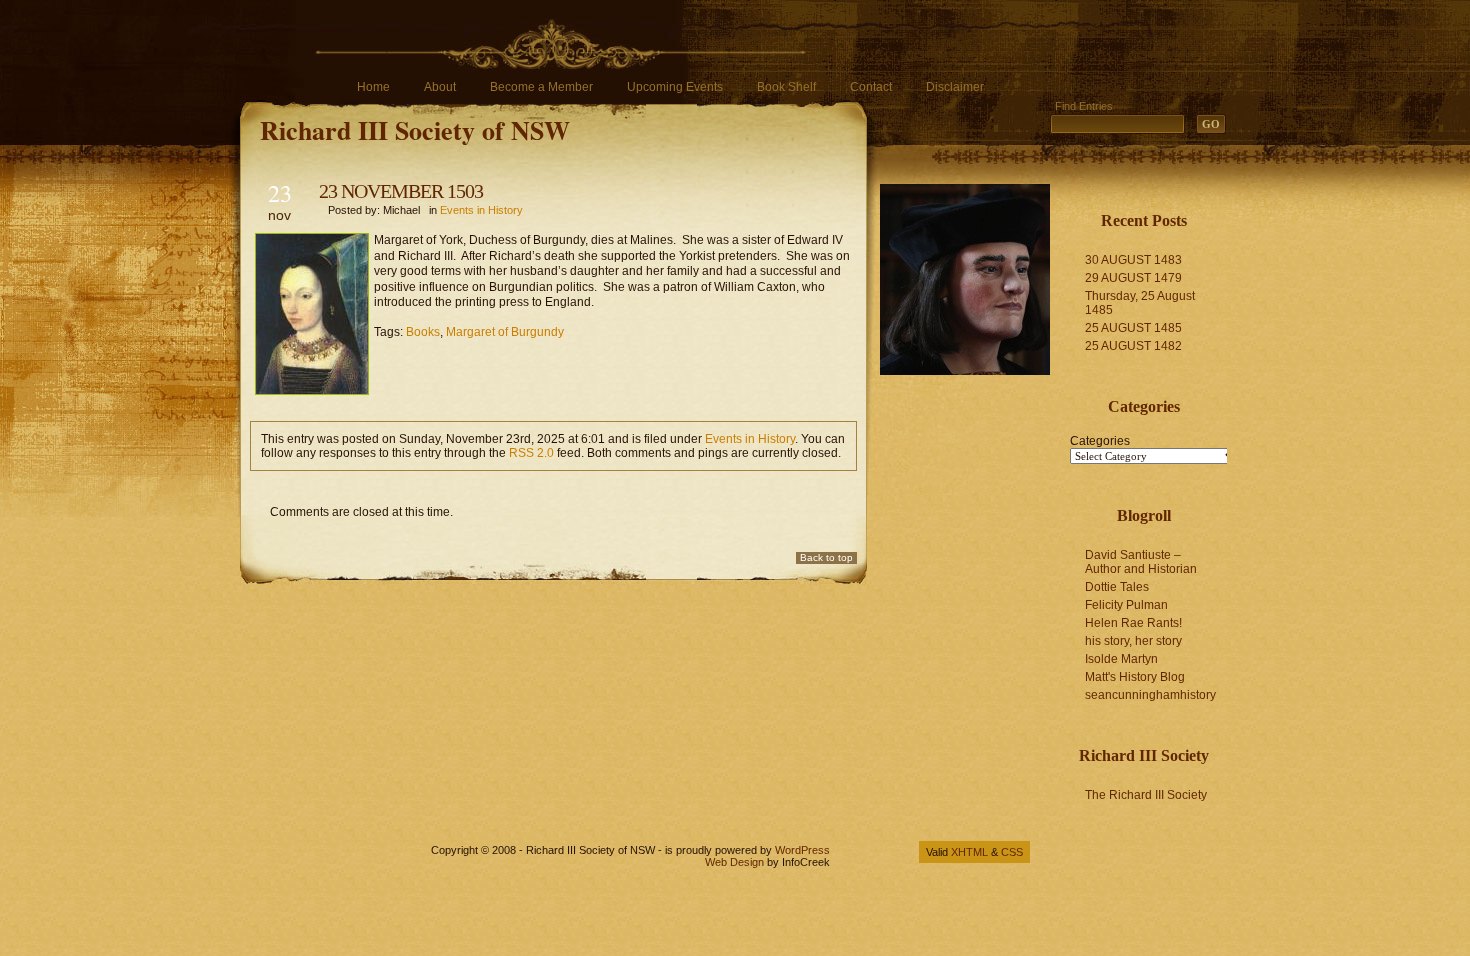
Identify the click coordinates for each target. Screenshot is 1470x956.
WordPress (802, 850)
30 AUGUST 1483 (1133, 260)
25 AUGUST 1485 (1133, 328)
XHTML (969, 852)
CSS (1012, 852)
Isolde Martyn (1121, 659)
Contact (871, 87)
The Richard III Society (1146, 795)
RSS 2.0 (531, 453)
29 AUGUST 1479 (1133, 278)
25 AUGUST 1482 (1133, 346)
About (440, 87)
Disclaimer (955, 87)
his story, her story (1133, 641)
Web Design (734, 862)
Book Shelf (786, 87)
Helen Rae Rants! (1133, 623)
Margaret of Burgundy (505, 332)
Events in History (481, 210)
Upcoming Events (675, 87)
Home (373, 87)
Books (423, 332)
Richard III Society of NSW (415, 130)
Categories (1100, 441)
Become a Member (541, 87)
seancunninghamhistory (1150, 695)
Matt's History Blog (1135, 677)
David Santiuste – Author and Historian (1141, 562)
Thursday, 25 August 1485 (1140, 303)
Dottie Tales (1117, 587)
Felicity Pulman (1126, 605)
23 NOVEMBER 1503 (401, 191)
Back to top (826, 557)
